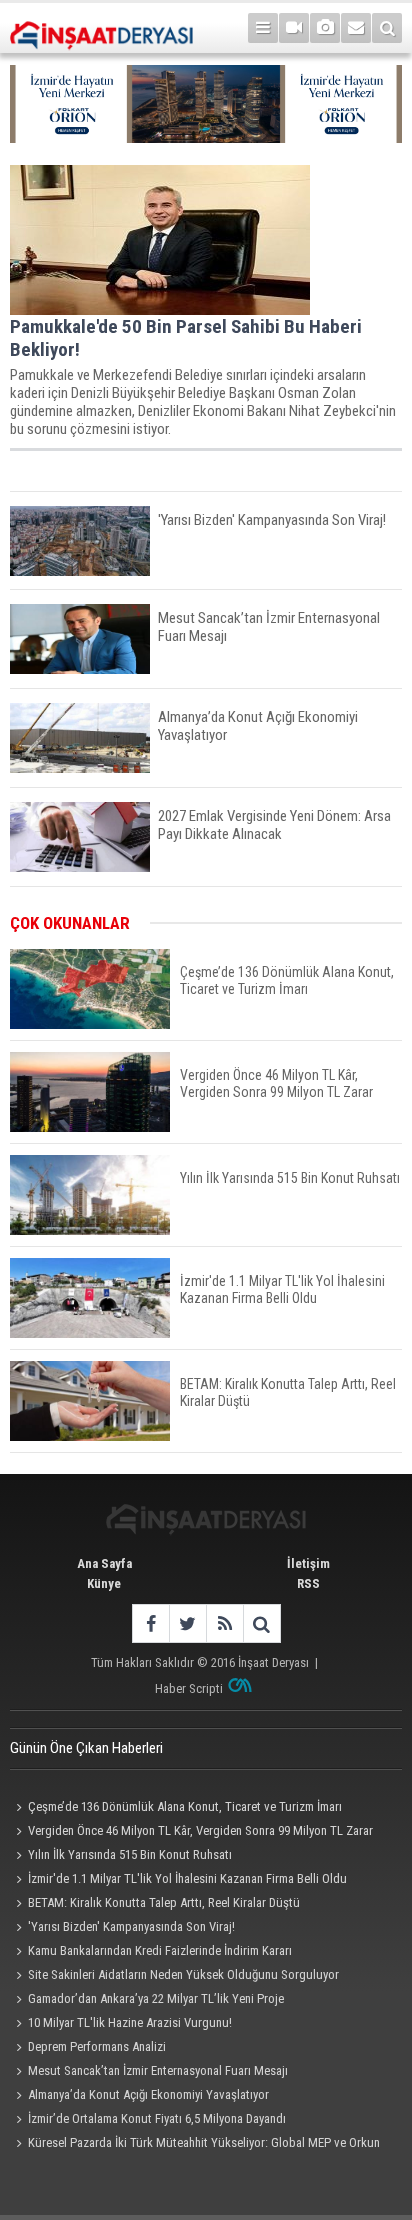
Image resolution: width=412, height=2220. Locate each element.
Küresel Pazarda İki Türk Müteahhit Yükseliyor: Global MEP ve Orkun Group (195, 2145)
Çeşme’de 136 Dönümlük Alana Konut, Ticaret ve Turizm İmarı (185, 1806)
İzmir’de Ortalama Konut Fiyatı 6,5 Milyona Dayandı (157, 2118)
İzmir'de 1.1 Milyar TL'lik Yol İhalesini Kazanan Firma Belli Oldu (187, 1878)
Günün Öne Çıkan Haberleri (86, 1748)
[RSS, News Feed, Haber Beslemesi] (224, 1623)
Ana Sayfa (104, 1563)
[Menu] (263, 28)
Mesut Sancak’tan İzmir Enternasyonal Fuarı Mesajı (158, 2070)
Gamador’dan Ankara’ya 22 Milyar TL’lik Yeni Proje (156, 1998)
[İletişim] (356, 28)
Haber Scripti (189, 1688)
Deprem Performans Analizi (97, 2046)
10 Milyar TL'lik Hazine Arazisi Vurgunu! (130, 2022)
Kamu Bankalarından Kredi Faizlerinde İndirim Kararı (160, 1950)
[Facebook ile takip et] (150, 1623)
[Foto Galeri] (325, 28)
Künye (104, 1583)
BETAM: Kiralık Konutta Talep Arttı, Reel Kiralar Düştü (164, 1902)
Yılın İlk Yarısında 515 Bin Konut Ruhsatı (130, 1854)
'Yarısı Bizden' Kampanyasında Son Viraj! (131, 1926)
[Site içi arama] (387, 28)
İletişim (308, 1563)
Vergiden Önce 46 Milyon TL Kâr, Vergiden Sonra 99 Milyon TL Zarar (200, 1830)
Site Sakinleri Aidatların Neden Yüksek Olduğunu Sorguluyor (183, 1974)
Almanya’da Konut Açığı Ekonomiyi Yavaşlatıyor (148, 2094)
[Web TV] (294, 28)
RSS (308, 1583)
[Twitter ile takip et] (187, 1623)
